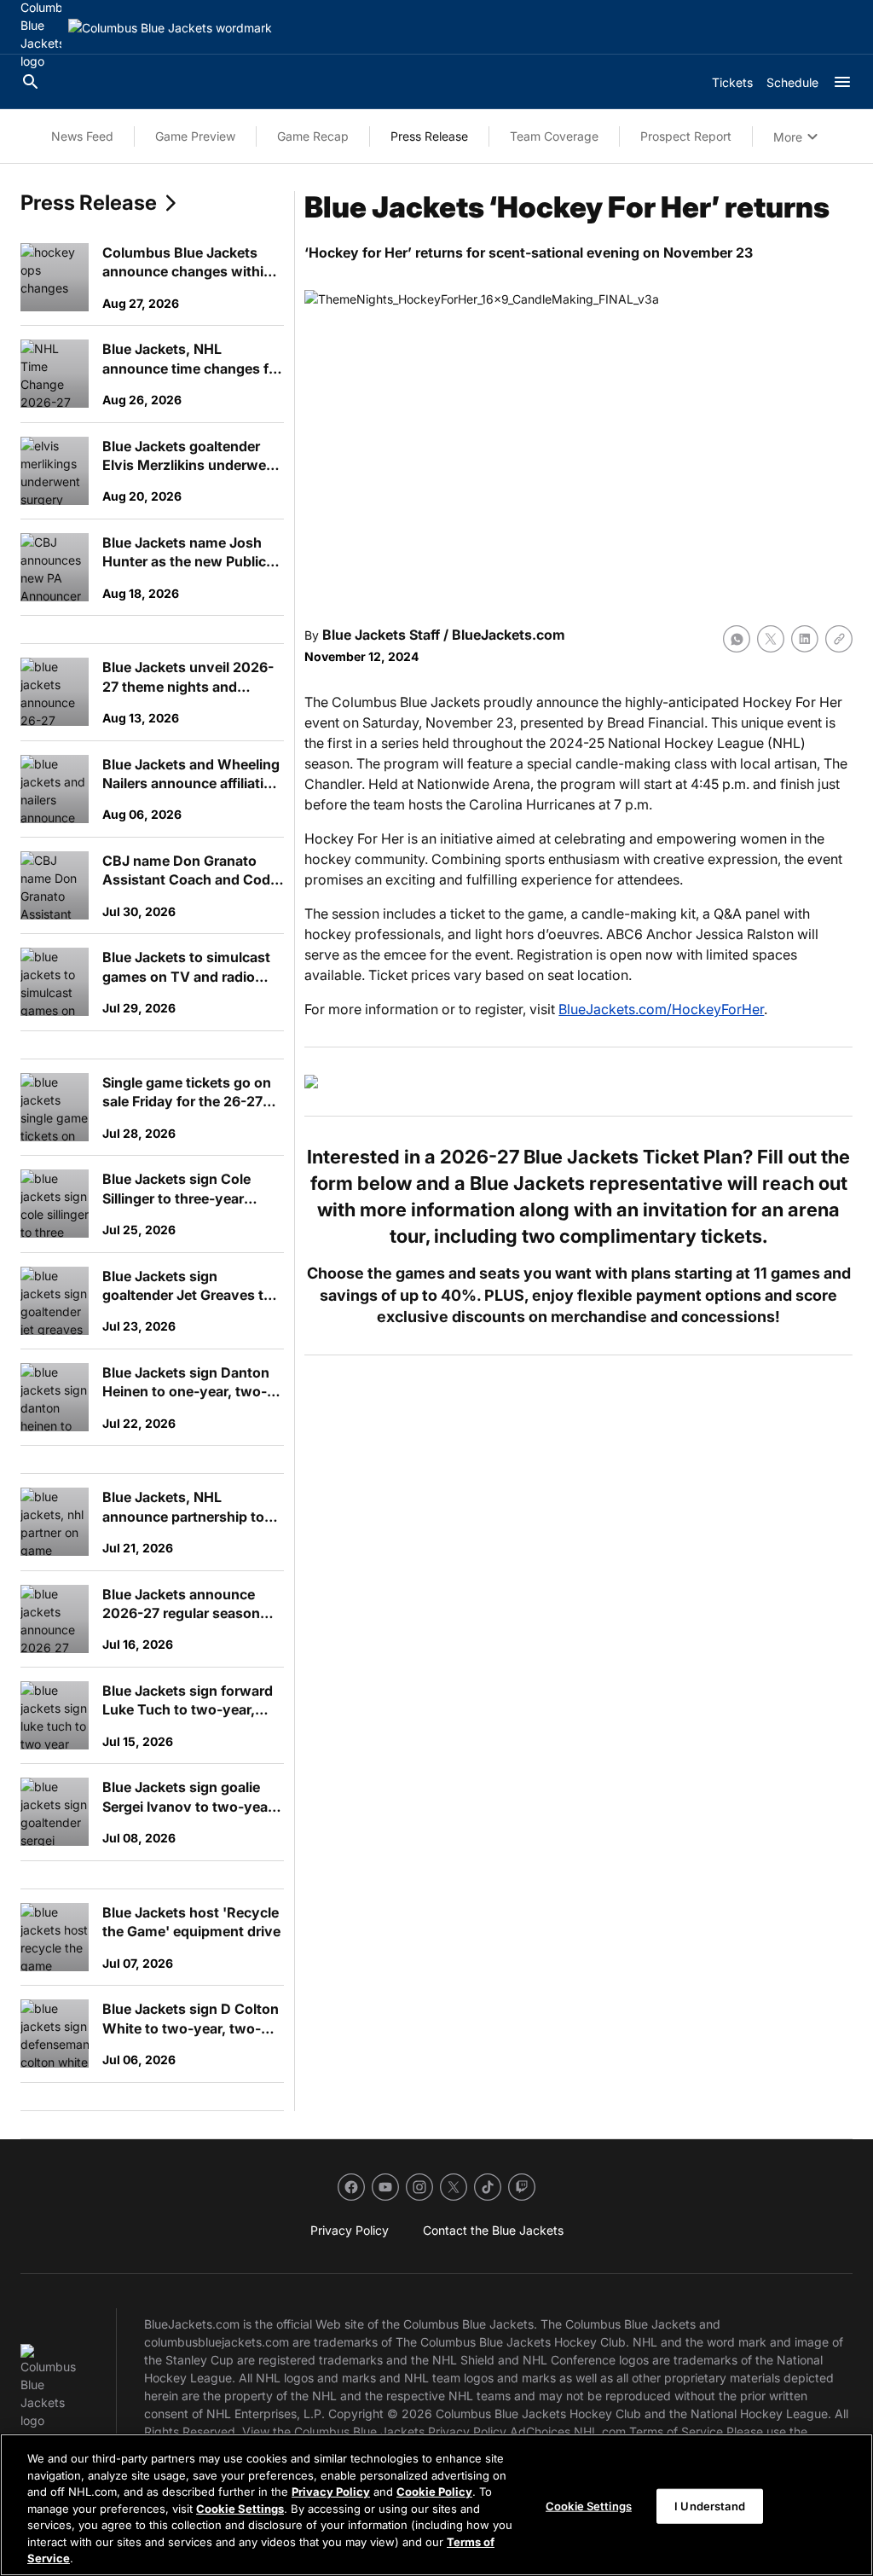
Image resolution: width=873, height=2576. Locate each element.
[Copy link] (839, 639)
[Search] (31, 82)
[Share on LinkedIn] (805, 639)
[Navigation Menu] (842, 82)
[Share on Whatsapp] (737, 639)
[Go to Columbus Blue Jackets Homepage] (170, 28)
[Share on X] (771, 639)
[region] (436, 2505)
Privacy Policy (331, 2492)
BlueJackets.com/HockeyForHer (661, 1009)
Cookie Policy (434, 2492)
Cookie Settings (240, 2509)
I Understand (710, 2505)
